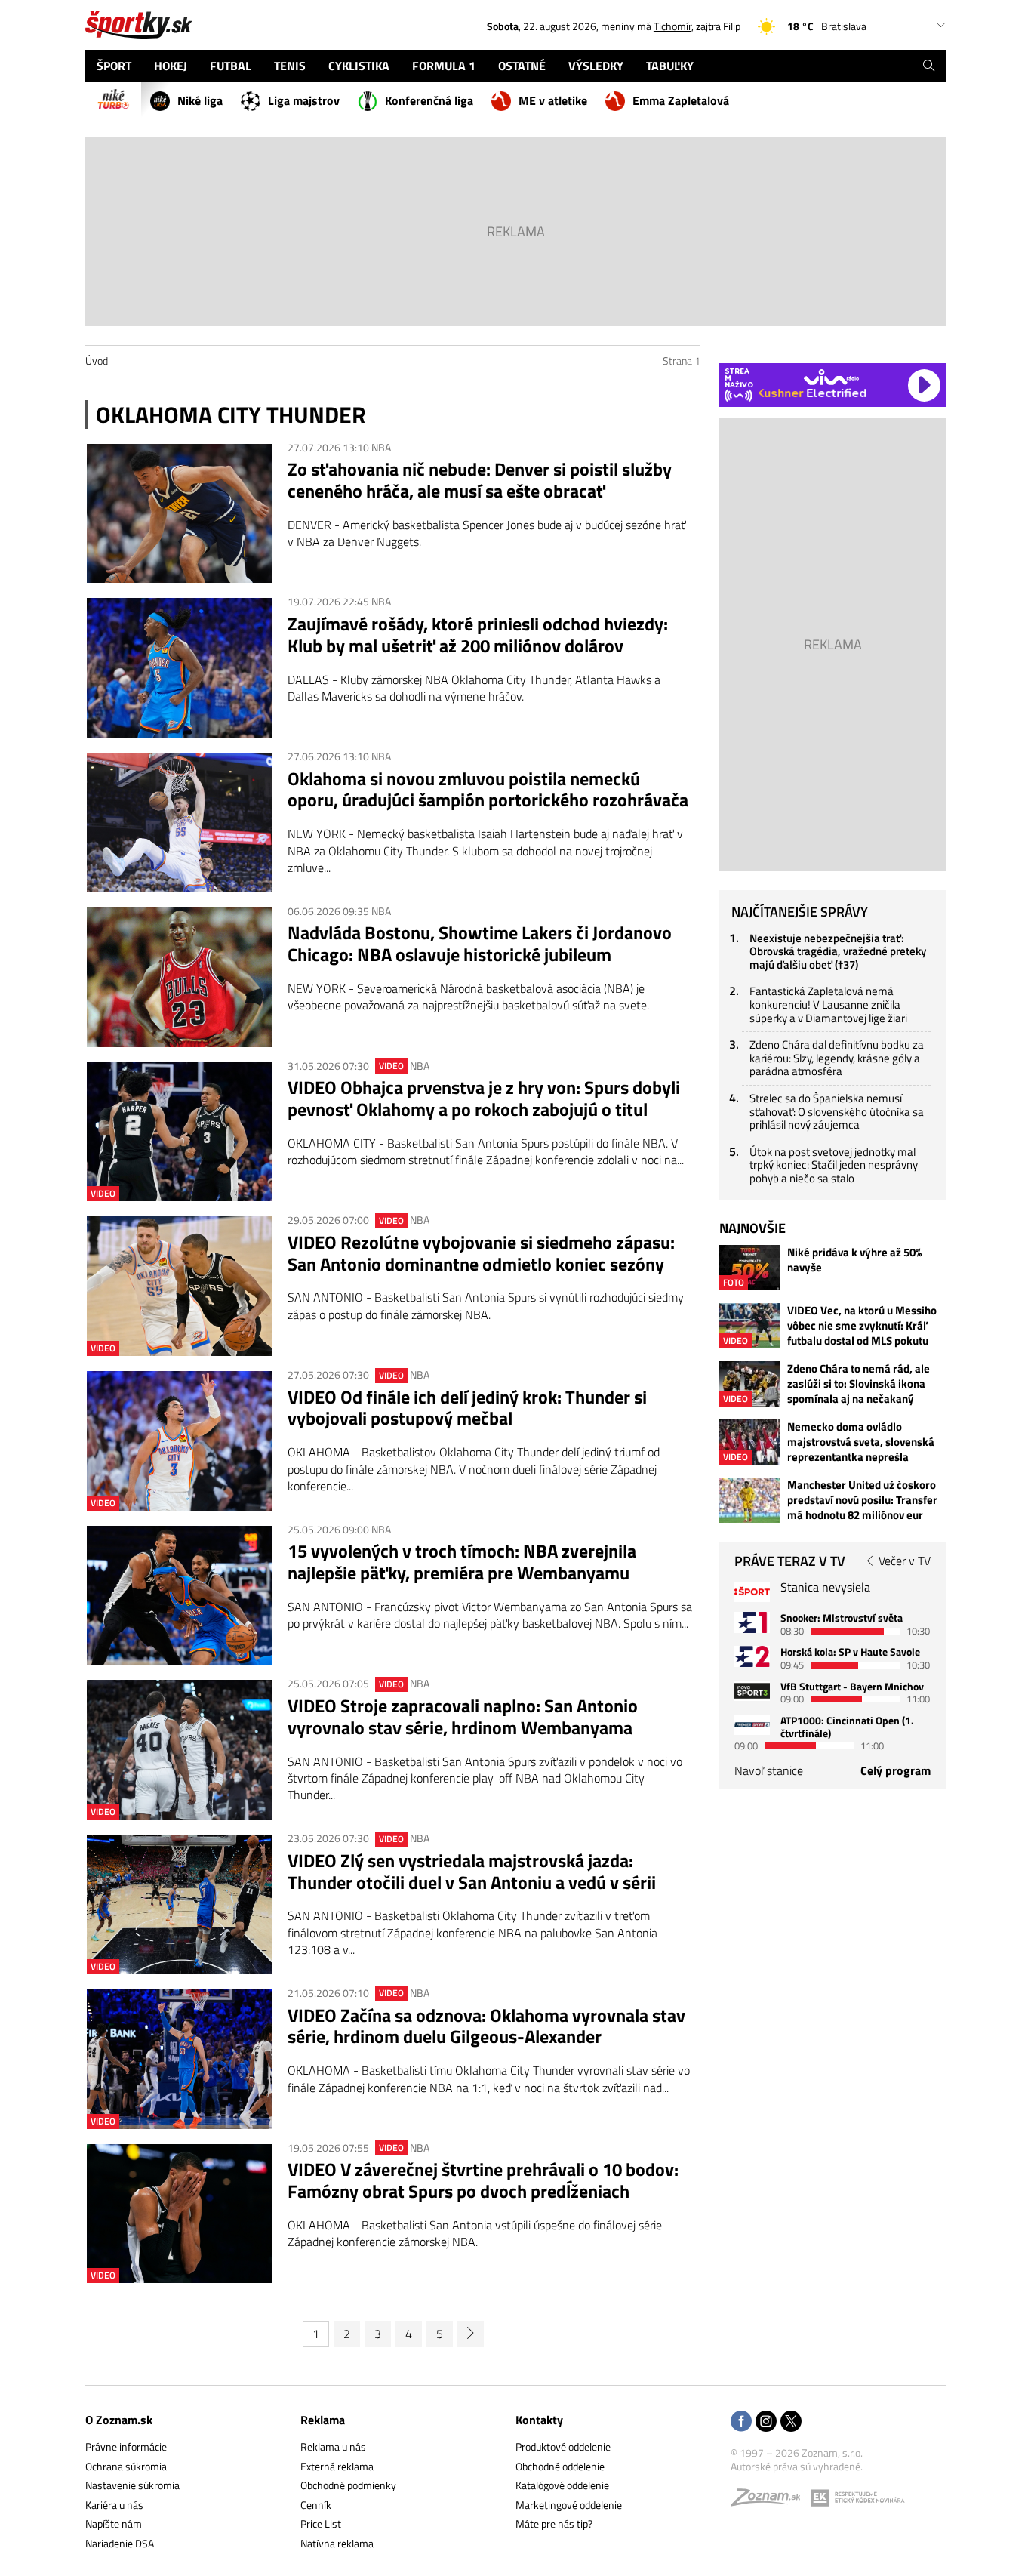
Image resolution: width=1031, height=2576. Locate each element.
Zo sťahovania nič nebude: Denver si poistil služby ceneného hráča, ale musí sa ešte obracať (480, 480)
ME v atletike (553, 100)
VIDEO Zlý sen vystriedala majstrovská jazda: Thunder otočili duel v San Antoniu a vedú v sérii (472, 1872)
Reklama (323, 2420)
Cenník (316, 2505)
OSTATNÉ (522, 66)
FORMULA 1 (444, 66)
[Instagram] (766, 2422)
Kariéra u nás (114, 2505)
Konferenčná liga (429, 100)
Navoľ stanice (769, 1770)
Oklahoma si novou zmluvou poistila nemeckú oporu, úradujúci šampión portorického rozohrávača (488, 790)
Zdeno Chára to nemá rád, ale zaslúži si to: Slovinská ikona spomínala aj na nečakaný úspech (859, 1384)
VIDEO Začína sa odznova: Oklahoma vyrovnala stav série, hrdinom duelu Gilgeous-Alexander (486, 2026)
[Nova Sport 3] (752, 1691)
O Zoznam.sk (119, 2420)
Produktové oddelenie (563, 2447)
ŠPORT (114, 66)
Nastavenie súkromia (132, 2485)
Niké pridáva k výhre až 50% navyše (854, 1260)
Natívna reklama (337, 2543)
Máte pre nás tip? (554, 2524)
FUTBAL (231, 66)
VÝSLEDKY (596, 66)
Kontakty (539, 2420)
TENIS (290, 66)
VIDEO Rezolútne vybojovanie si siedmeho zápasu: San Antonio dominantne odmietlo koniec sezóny (481, 1253)
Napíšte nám (114, 2524)
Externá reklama (337, 2466)
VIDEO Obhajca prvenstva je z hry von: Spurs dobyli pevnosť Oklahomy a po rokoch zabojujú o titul (484, 1098)
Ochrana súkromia (126, 2466)
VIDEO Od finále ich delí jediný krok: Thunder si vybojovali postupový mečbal (467, 1408)
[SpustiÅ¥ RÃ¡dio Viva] (831, 377)
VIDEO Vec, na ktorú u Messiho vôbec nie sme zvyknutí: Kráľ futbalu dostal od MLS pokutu (862, 1326)
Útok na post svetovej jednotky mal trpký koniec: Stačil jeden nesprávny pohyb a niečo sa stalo (834, 1165)
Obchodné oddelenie (560, 2466)
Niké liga (200, 100)
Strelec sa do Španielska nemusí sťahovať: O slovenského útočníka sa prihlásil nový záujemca (837, 1111)
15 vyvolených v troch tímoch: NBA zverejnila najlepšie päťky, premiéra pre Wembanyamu (462, 1562)
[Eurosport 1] (752, 1622)
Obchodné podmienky (348, 2485)
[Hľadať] (929, 66)
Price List (321, 2524)
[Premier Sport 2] (752, 1725)
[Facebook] (741, 2422)
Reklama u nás (333, 2447)
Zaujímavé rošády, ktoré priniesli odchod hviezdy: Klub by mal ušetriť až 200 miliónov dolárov (478, 635)
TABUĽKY (670, 66)
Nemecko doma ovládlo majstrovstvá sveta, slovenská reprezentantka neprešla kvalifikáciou (861, 1442)
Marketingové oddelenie (569, 2505)
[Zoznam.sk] (771, 2501)
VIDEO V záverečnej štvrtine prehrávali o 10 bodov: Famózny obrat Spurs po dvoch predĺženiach (483, 2180)
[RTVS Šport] (752, 1592)
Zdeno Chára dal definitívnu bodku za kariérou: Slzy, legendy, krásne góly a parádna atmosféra (837, 1058)
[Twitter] (791, 2422)
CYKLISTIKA (359, 66)
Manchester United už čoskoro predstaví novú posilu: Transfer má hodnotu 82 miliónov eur (862, 1500)
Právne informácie (126, 2447)
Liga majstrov (304, 100)
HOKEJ (171, 66)
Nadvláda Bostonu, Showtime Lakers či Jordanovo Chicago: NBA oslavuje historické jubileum (480, 944)
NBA (381, 447)
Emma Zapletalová (681, 100)
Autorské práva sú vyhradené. (797, 2466)
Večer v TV (905, 1561)
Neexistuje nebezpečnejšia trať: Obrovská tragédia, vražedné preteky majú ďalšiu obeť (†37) (838, 951)
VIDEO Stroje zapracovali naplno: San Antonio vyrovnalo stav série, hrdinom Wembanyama (463, 1717)
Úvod (97, 361)
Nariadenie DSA (120, 2543)
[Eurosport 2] (752, 1656)
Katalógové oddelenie (562, 2485)
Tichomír (672, 26)
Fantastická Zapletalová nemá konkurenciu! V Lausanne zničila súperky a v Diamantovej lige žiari (828, 1004)
